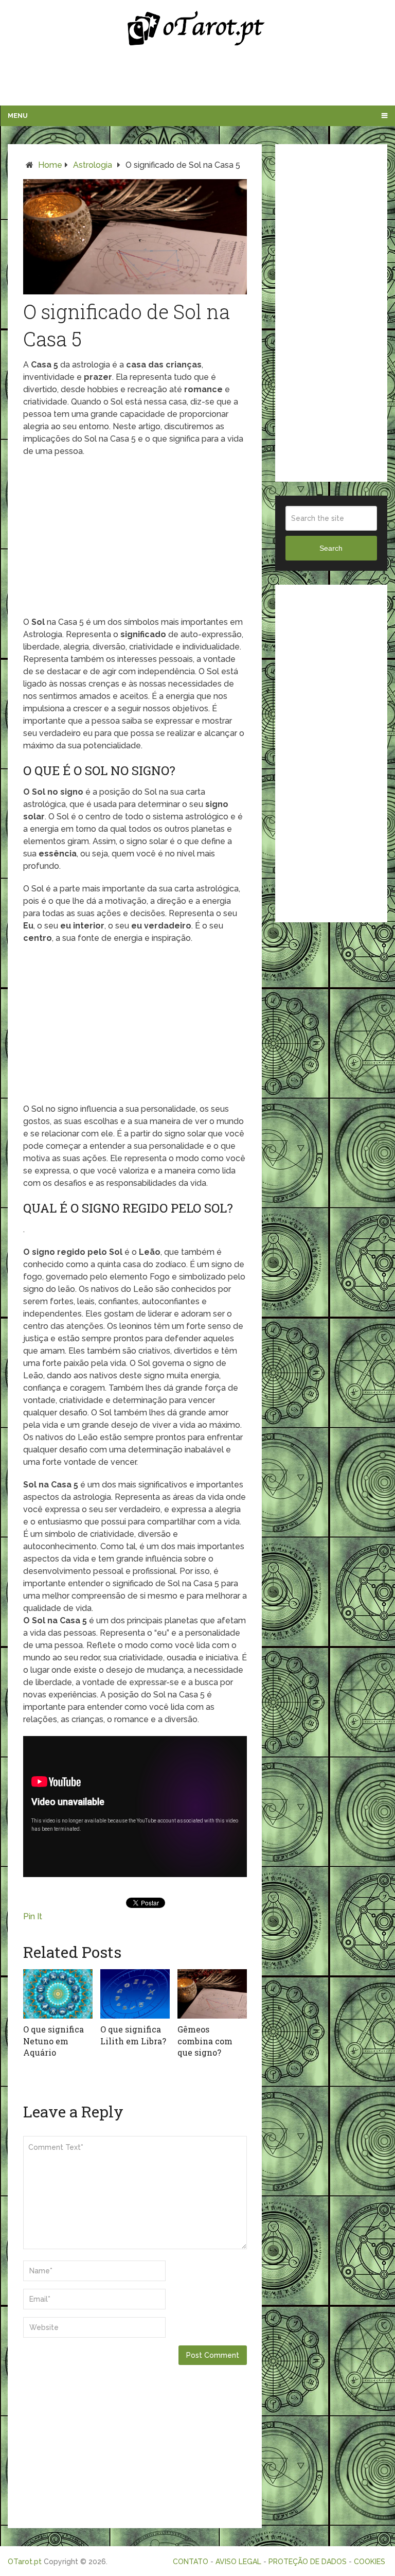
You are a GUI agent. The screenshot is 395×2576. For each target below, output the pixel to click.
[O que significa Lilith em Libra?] (135, 1994)
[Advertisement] (197, 79)
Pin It (33, 1916)
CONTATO (191, 2562)
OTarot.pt (25, 2562)
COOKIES (370, 2562)
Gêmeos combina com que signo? (205, 2041)
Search (331, 548)
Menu (18, 116)
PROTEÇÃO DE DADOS (308, 2562)
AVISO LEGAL (238, 2562)
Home (50, 165)
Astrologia (93, 165)
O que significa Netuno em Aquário (53, 2041)
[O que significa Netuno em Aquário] (58, 1994)
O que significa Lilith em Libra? (133, 2035)
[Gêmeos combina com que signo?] (212, 1994)
